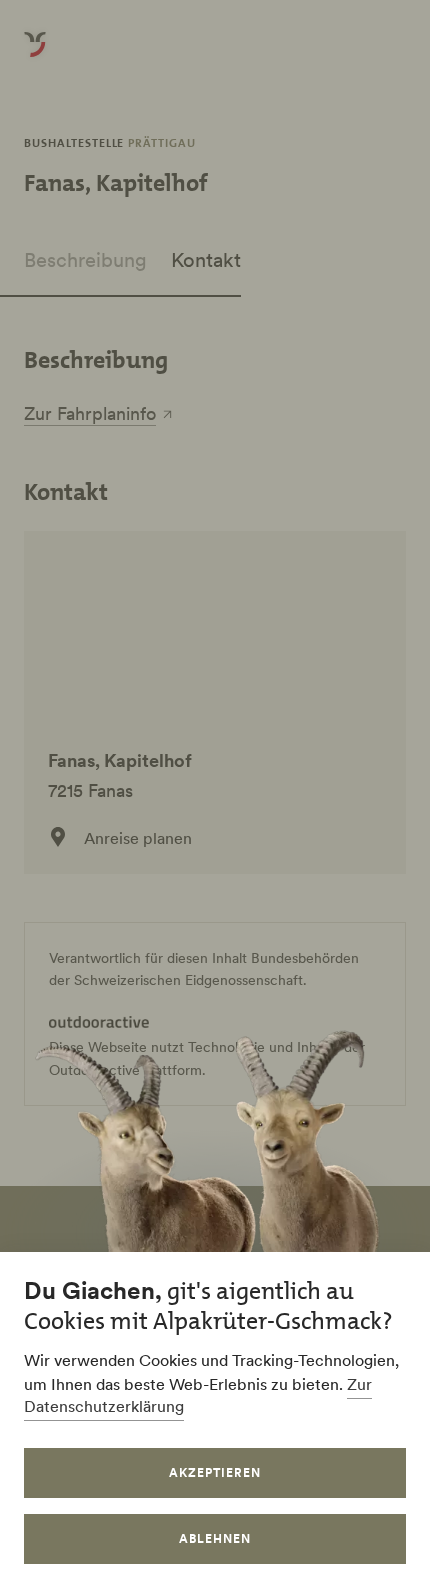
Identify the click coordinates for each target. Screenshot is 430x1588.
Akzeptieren (215, 1472)
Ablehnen (215, 1538)
